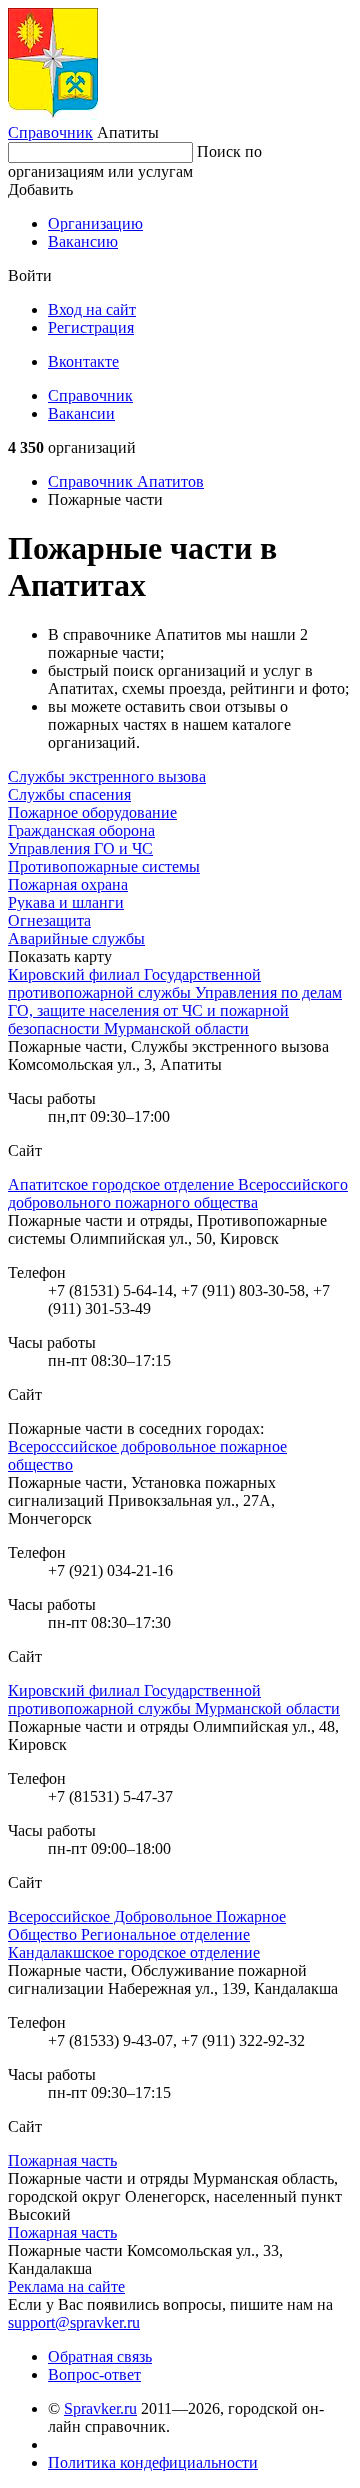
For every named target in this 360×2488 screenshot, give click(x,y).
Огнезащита (49, 920)
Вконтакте (83, 361)
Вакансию (83, 241)
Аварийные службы (76, 938)
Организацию (95, 223)
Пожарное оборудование (92, 812)
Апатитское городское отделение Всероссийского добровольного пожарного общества (178, 1193)
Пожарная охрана (68, 884)
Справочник (50, 132)
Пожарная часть (62, 2160)
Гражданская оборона (81, 830)
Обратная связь (100, 2356)
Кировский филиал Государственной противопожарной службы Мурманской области (174, 1699)
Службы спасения (69, 794)
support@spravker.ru (74, 2322)
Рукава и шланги (66, 902)
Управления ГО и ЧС (80, 848)
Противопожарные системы (104, 866)
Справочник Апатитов (126, 481)
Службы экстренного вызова (107, 776)
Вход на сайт (92, 309)
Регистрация (91, 327)
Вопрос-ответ (94, 2374)
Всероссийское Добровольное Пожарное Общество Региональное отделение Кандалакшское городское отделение (147, 1934)
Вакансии (81, 413)
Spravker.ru (100, 2408)
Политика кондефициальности (153, 2462)
